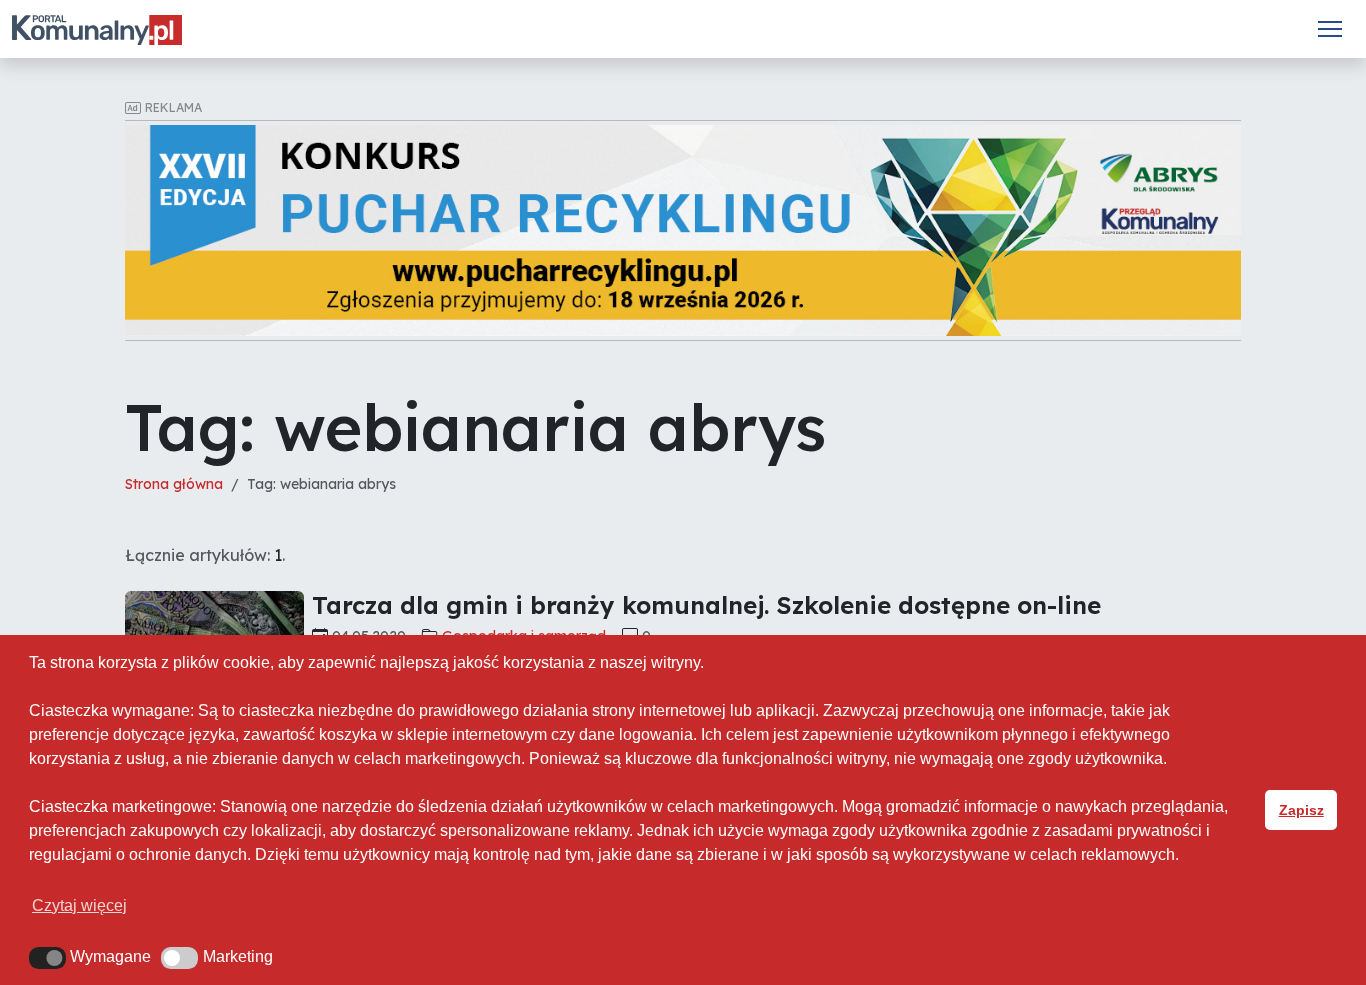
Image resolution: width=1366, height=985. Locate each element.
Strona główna (174, 484)
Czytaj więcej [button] (79, 905)
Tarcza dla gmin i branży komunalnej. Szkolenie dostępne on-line (706, 605)
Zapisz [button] (1301, 810)
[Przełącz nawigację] (1330, 29)
